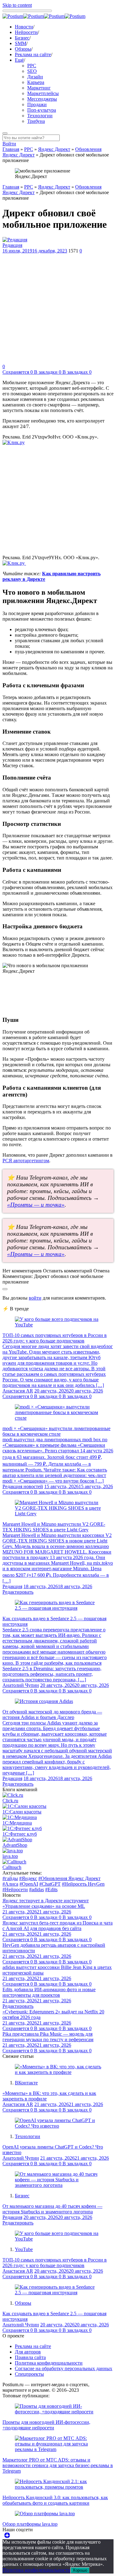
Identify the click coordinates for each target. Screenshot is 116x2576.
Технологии (40, 116)
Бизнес (22, 38)
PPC (32, 66)
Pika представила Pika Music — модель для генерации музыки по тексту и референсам (48, 2037)
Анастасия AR (18, 1391)
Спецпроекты (29, 2374)
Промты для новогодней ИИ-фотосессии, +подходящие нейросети (46, 2425)
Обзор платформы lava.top (30, 2524)
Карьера (36, 82)
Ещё (19, 60)
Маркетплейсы (43, 93)
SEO (32, 71)
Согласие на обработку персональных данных (64, 2368)
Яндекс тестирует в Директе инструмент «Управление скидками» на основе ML (46, 1903)
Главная (11, 149)
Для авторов (28, 2352)
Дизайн (35, 77)
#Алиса (10, 1884)
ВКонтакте (26, 2083)
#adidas (37, 1889)
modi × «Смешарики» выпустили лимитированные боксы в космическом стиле (56, 1431)
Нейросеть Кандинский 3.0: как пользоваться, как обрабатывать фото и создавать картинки (55, 2500)
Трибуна (36, 121)
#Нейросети (15, 1889)
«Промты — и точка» (36, 1205)
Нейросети (26, 32)
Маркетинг (39, 88)
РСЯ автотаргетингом (26, 1161)
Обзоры (23, 49)
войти (35, 1298)
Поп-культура (42, 110)
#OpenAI (29, 1884)
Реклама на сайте (33, 54)
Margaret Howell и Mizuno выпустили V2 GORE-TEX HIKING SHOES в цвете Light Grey (54, 1527)
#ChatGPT (50, 1884)
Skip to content (17, 5)
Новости (24, 27)
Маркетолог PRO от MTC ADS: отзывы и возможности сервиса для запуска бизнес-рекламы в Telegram (58, 2465)
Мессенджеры (42, 99)
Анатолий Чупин (21, 1685)
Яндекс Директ (54, 149)
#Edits (51, 1889)
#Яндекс (28, 1878)
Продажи (37, 104)
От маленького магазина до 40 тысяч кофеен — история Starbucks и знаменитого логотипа (52, 2209)
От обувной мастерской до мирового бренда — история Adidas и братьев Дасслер (52, 1715)
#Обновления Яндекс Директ (69, 1878)
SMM (21, 43)
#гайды (10, 1878)
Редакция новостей (23, 1486)
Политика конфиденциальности (49, 2363)
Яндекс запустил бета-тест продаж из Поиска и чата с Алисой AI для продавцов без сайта (58, 1926)
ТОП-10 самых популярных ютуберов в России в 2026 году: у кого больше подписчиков (55, 1338)
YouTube (24, 2249)
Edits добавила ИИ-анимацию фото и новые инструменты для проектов (49, 1992)
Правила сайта (30, 2357)
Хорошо (80, 2570)
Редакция (12, 245)
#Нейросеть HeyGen (83, 1884)
